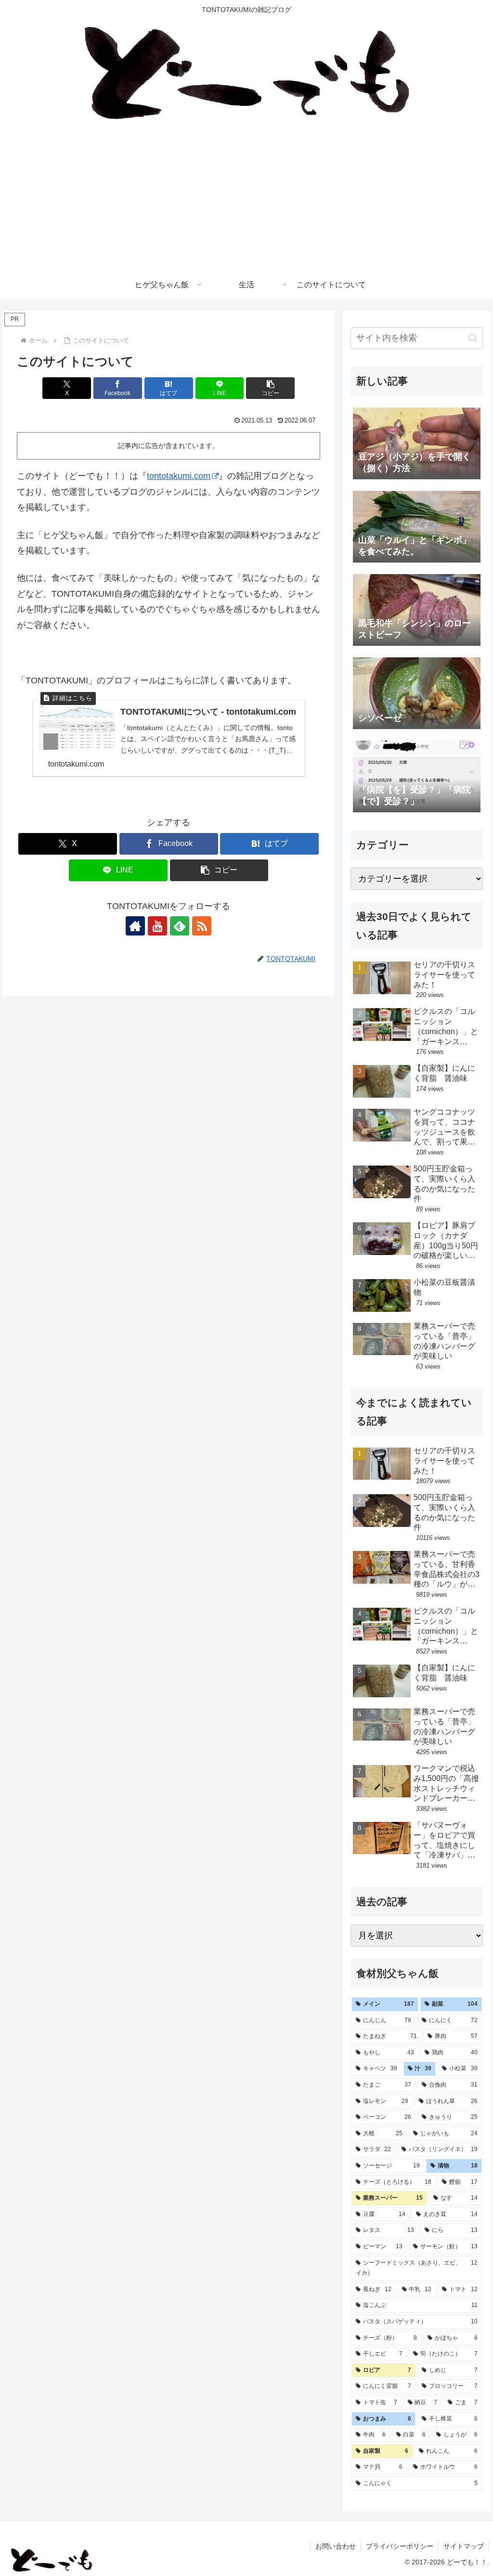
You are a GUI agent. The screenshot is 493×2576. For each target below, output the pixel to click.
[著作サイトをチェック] (135, 926)
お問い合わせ (336, 2546)
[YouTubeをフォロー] (157, 926)
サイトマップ (464, 2546)
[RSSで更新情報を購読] (202, 926)
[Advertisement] (246, 198)
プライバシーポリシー (400, 2546)
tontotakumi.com (179, 476)
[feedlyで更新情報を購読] (180, 926)
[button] (270, 388)
